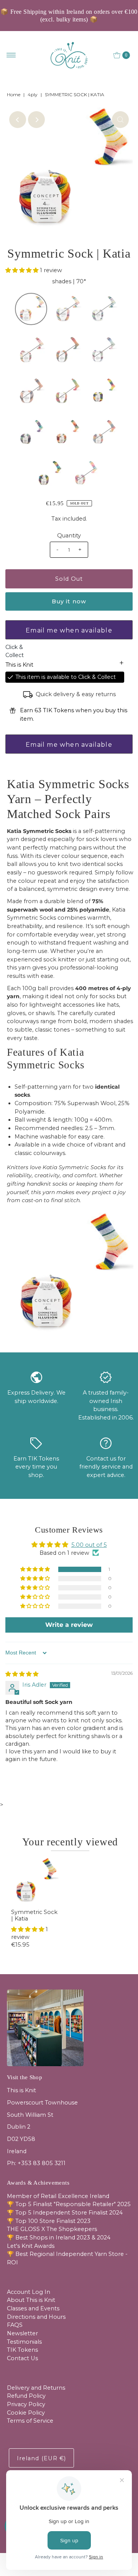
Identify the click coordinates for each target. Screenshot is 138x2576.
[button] (23, 270)
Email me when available (69, 630)
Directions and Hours (36, 2317)
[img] (22, 1674)
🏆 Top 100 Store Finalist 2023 (49, 2221)
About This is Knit (31, 2300)
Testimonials (24, 2342)
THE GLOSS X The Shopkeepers (52, 2229)
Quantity (69, 536)
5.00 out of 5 (89, 1545)
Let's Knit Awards (31, 2246)
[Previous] (18, 120)
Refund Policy (26, 2396)
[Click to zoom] (120, 120)
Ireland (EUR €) (41, 2458)
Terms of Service (30, 2421)
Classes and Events (33, 2308)
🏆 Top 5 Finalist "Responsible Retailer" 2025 (69, 2204)
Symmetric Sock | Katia (34, 1915)
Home (14, 94)
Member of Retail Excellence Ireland (58, 2196)
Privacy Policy (26, 2404)
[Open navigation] (11, 55)
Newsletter (22, 2333)
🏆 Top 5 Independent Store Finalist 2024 (65, 2213)
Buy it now (69, 601)
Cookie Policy (26, 2413)
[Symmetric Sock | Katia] (35, 1882)
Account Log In (29, 2292)
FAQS (15, 2325)
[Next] (36, 120)
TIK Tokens (22, 2350)
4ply (33, 94)
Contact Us (22, 2358)
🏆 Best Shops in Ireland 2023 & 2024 (59, 2238)
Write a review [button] (69, 1625)
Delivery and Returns (36, 2388)
